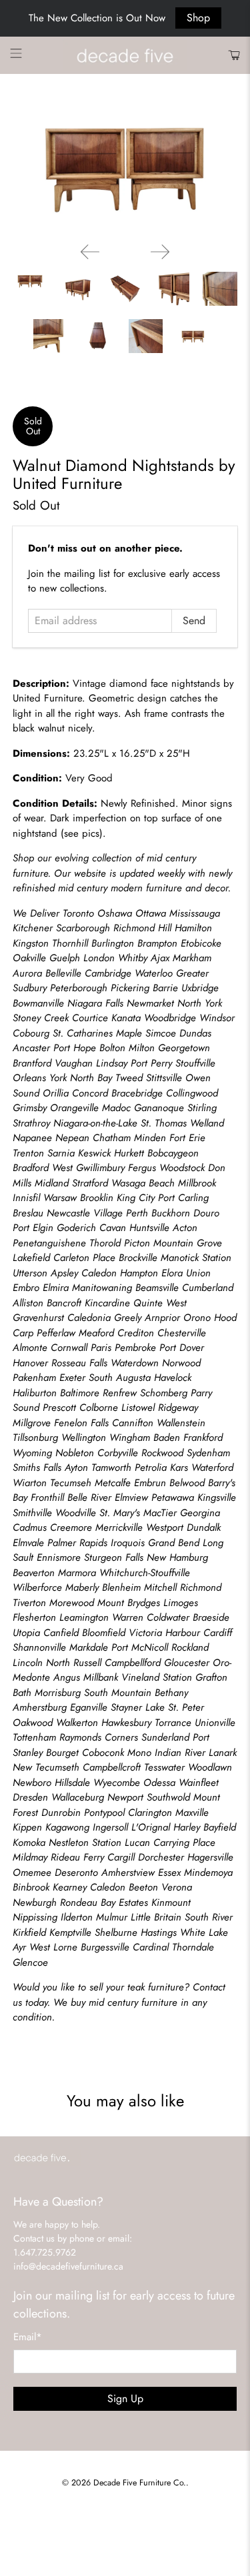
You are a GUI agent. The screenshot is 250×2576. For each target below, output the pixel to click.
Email (28, 2337)
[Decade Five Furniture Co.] (125, 56)
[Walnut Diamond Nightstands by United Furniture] (125, 168)
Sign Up (125, 2398)
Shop (198, 18)
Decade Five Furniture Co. (140, 2483)
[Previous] (90, 252)
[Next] (160, 252)
